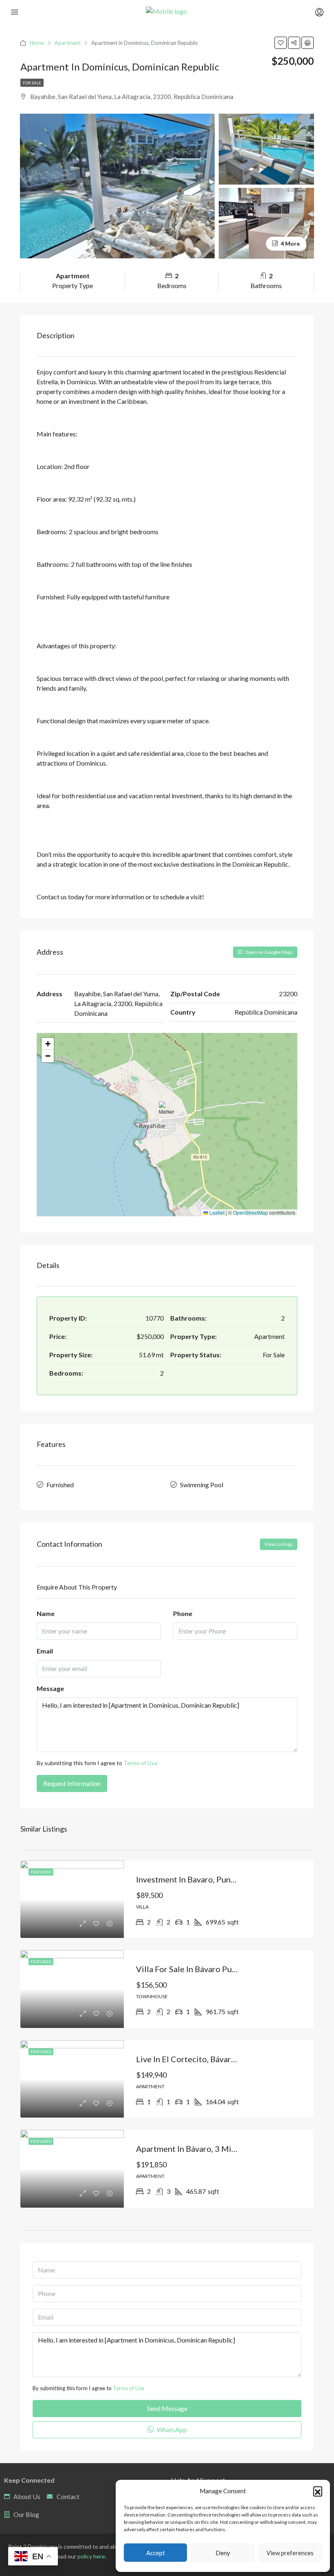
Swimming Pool (202, 1485)
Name (46, 1613)
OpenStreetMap (250, 1212)
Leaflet (216, 1212)
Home (37, 43)
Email (45, 1651)
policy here (91, 2556)
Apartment (68, 43)
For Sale (32, 83)
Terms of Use (141, 1763)
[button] (318, 2491)
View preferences (290, 2553)
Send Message (167, 2408)
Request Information (72, 1783)
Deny (223, 2553)
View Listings (279, 1544)
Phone (183, 1613)
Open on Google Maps (268, 952)
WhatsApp (171, 2430)
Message (50, 1688)
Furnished (60, 1485)
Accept (156, 2553)
